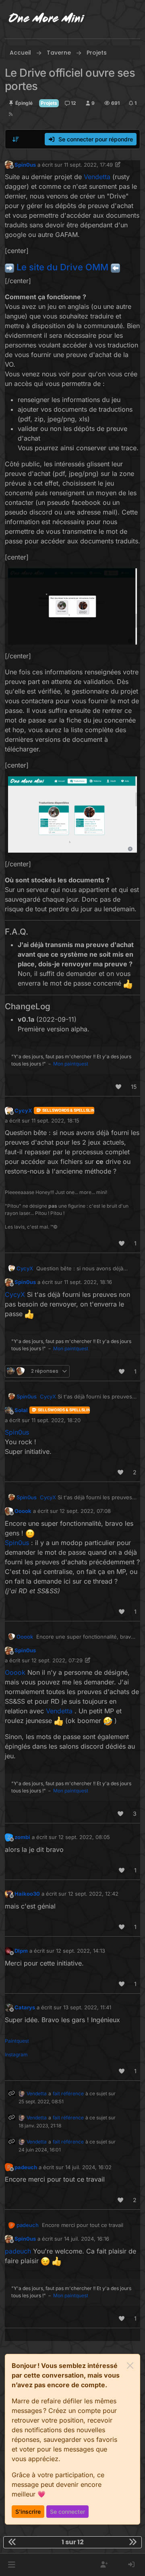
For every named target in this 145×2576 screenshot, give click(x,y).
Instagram (16, 2054)
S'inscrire (28, 2512)
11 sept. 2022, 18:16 (88, 1282)
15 (134, 1087)
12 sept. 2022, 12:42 (93, 1894)
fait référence (68, 2093)
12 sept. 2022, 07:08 (85, 1511)
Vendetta (37, 2093)
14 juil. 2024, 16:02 (88, 2167)
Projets (49, 103)
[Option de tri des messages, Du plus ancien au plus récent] (16, 139)
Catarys (25, 2007)
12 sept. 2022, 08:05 (84, 1837)
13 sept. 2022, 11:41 (87, 2007)
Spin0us (25, 165)
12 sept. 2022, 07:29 (57, 1660)
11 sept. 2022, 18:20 (56, 1420)
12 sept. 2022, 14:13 (81, 1951)
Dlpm (21, 1951)
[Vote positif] (119, 1087)
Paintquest (17, 2041)
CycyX (23, 1110)
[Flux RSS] (11, 114)
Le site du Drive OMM (62, 267)
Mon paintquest (71, 1064)
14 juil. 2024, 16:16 (87, 2239)
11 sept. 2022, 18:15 (55, 1121)
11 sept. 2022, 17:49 (88, 165)
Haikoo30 (27, 1894)
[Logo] (47, 19)
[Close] (130, 2366)
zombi (22, 1837)
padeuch (26, 2167)
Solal (21, 1410)
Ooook (23, 1511)
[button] (11, 2565)
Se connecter (67, 2512)
